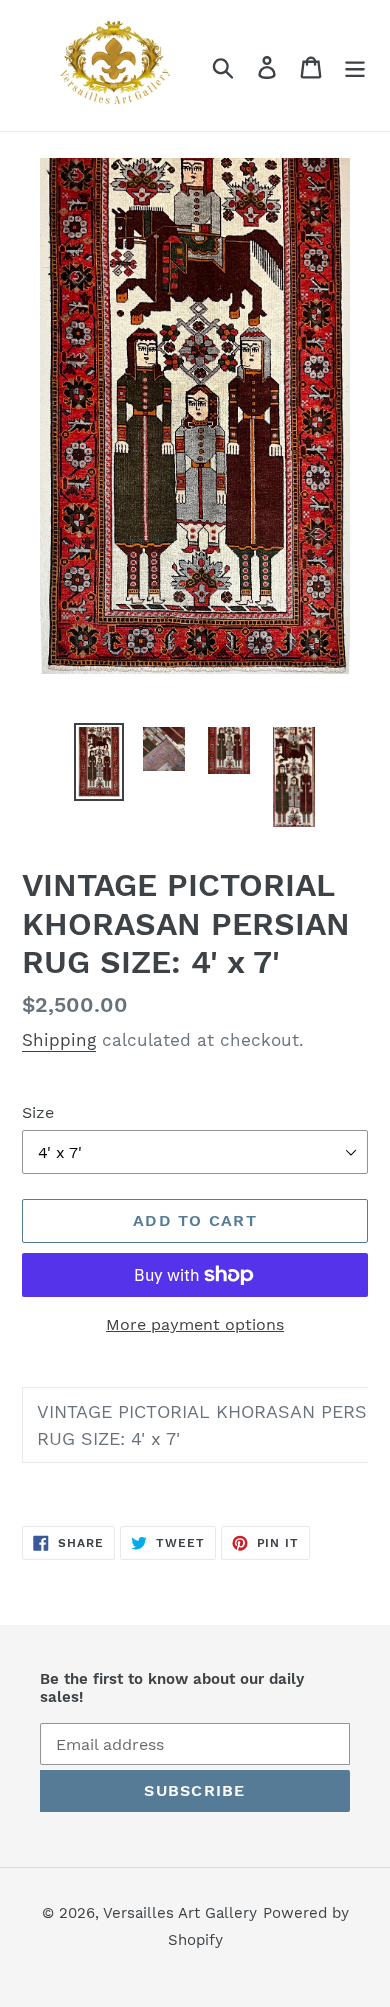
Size (38, 1112)
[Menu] (355, 65)
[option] (99, 762)
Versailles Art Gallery (180, 1913)
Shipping (59, 1040)
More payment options (195, 1324)
